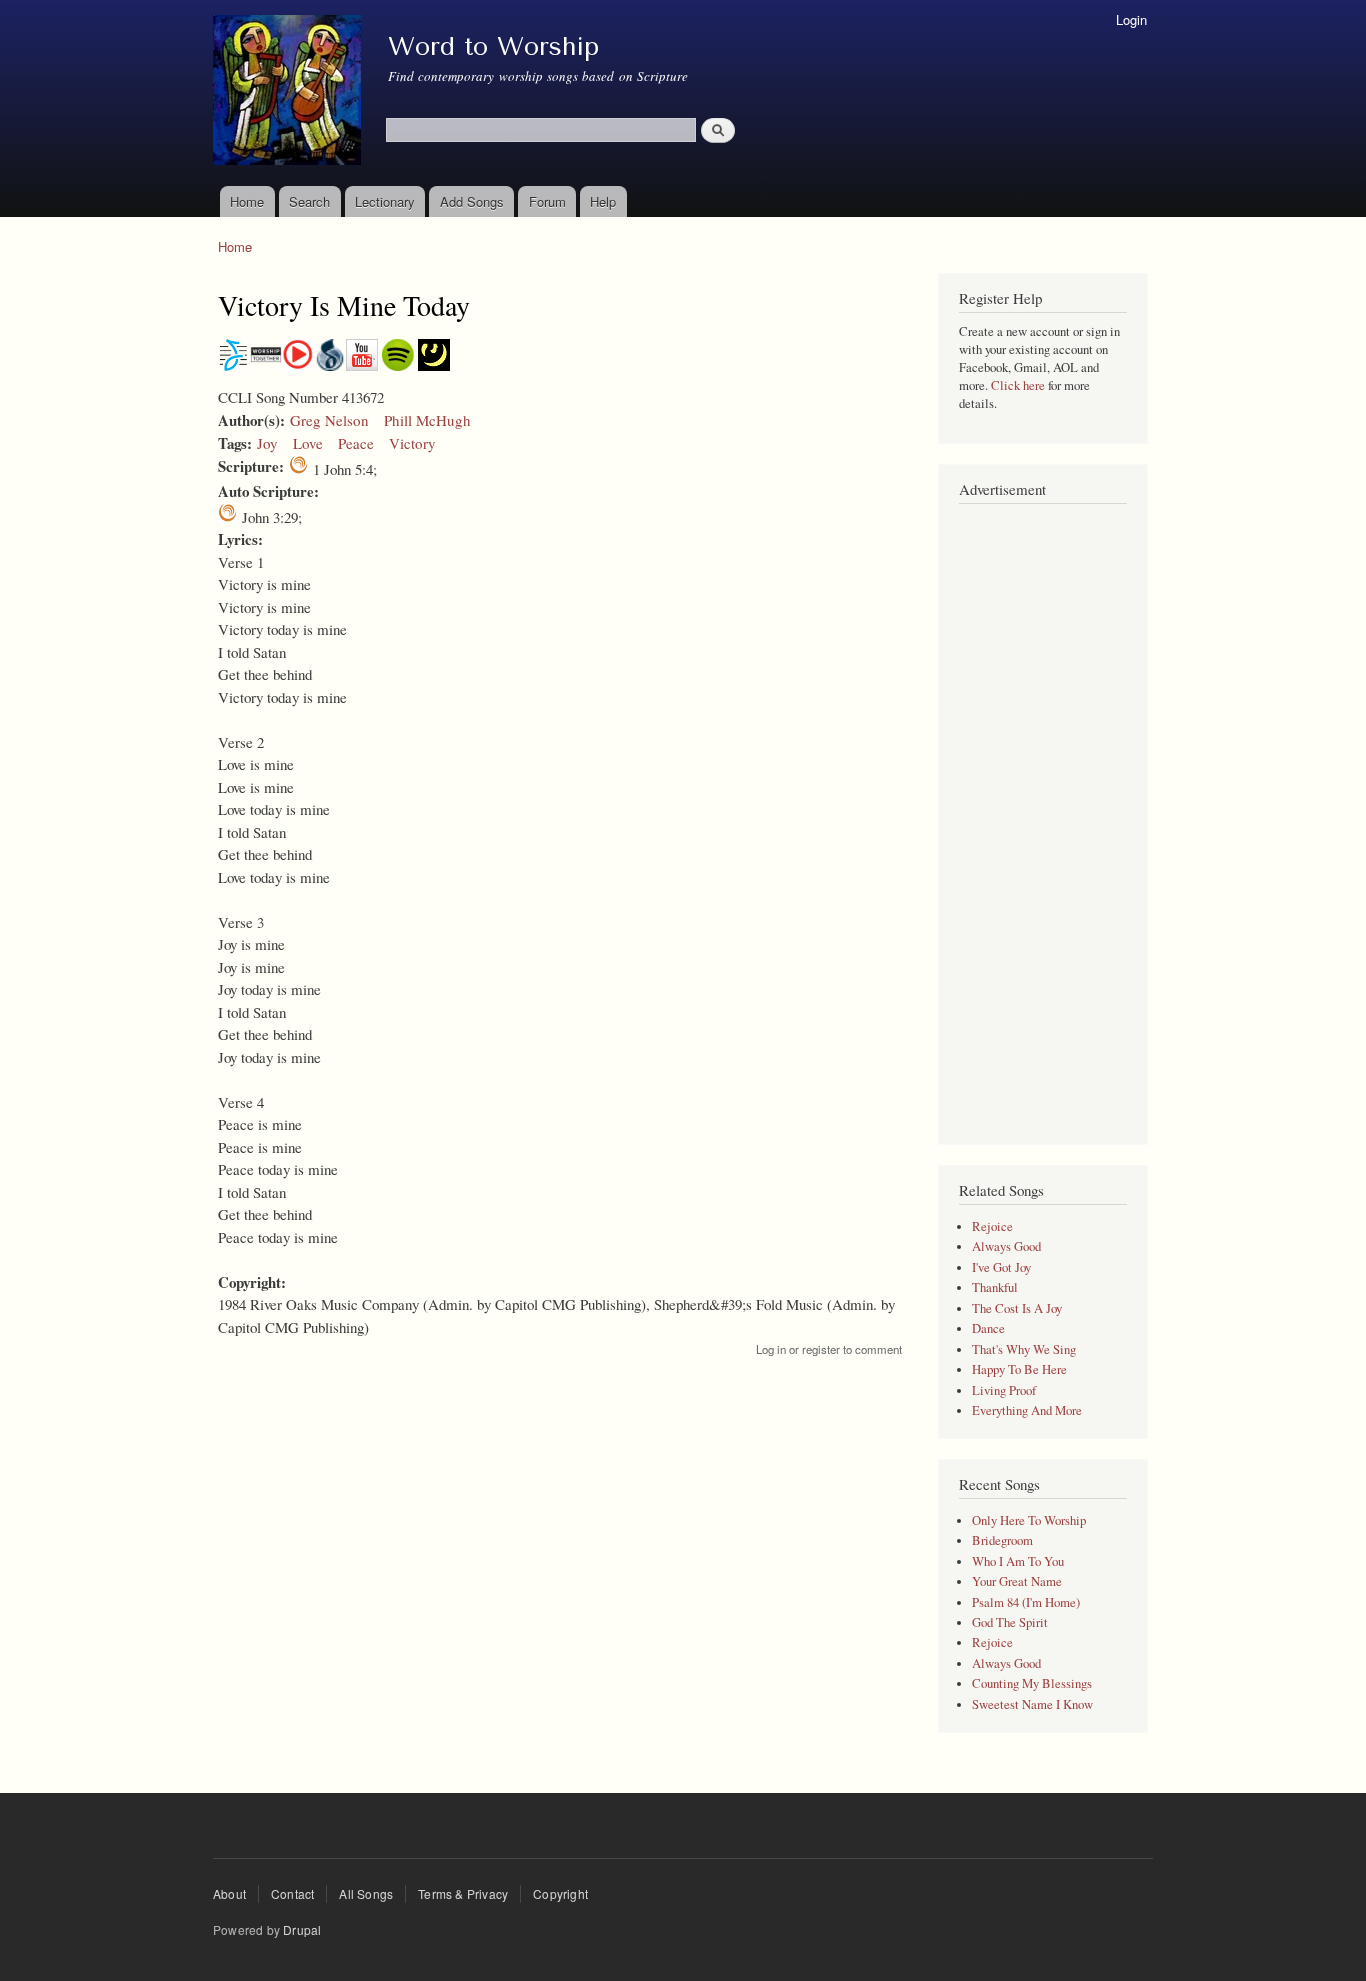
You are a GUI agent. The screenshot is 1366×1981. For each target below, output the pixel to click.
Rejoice (992, 1226)
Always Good (1006, 1246)
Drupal (302, 1929)
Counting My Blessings (1032, 1683)
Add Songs (472, 201)
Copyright (560, 1893)
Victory (412, 443)
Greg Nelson (329, 420)
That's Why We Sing (1024, 1349)
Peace (356, 443)
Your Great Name (1017, 1581)
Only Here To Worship (1029, 1520)
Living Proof (1004, 1390)
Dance (988, 1328)
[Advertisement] (1043, 814)
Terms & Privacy (463, 1893)
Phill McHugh (427, 420)
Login (1131, 19)
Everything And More (1027, 1410)
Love (308, 443)
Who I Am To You (1018, 1561)
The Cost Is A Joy (1017, 1308)
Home (247, 201)
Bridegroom (1002, 1540)
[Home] (289, 93)
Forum (547, 201)
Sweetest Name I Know (1032, 1704)
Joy (267, 443)
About (229, 1893)
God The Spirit (1010, 1622)
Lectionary (385, 201)
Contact (292, 1893)
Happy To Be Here (1019, 1369)
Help (603, 201)
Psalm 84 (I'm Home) (1026, 1602)
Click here (1018, 385)
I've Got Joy (1001, 1267)
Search (309, 201)
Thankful (995, 1287)
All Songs (366, 1893)
